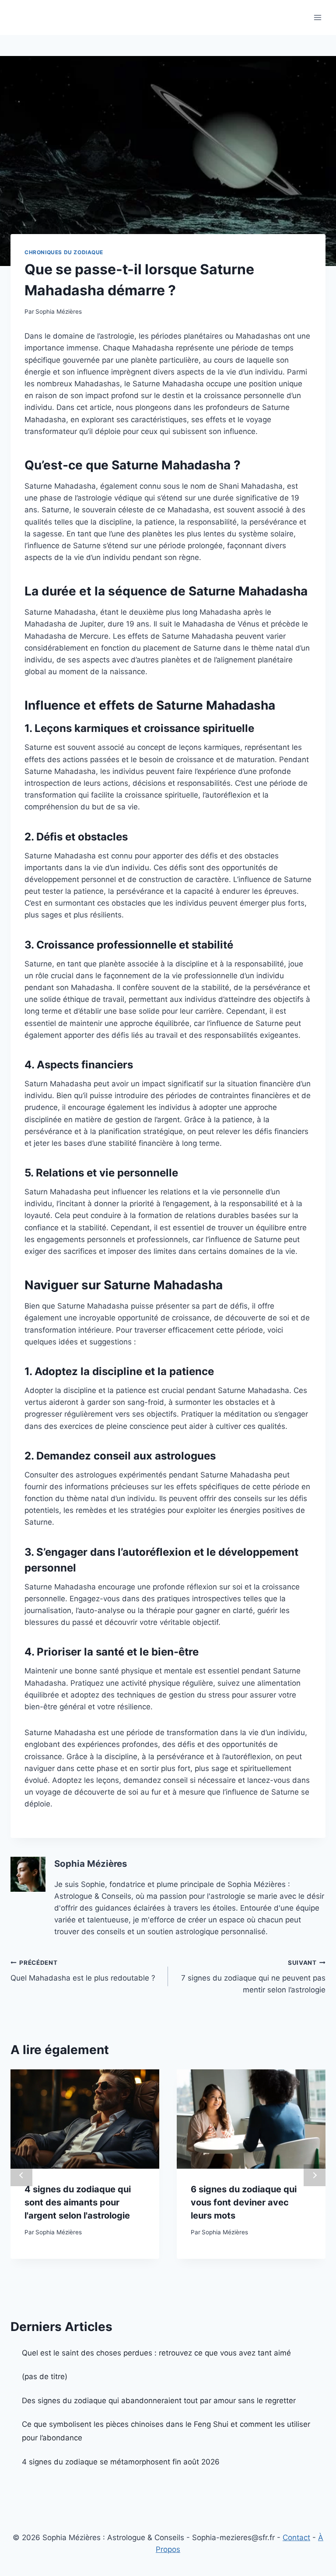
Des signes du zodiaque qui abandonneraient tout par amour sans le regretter (159, 2401)
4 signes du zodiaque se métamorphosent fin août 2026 (121, 2462)
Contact (296, 2537)
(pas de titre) (45, 2376)
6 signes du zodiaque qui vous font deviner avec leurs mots (244, 2202)
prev (21, 2175)
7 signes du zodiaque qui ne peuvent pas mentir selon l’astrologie (253, 1977)
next (315, 2175)
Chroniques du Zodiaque (64, 252)
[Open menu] (317, 17)
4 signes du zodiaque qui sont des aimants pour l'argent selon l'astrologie (78, 2202)
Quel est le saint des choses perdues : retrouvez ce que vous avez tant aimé (156, 2353)
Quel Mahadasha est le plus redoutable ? (83, 1971)
